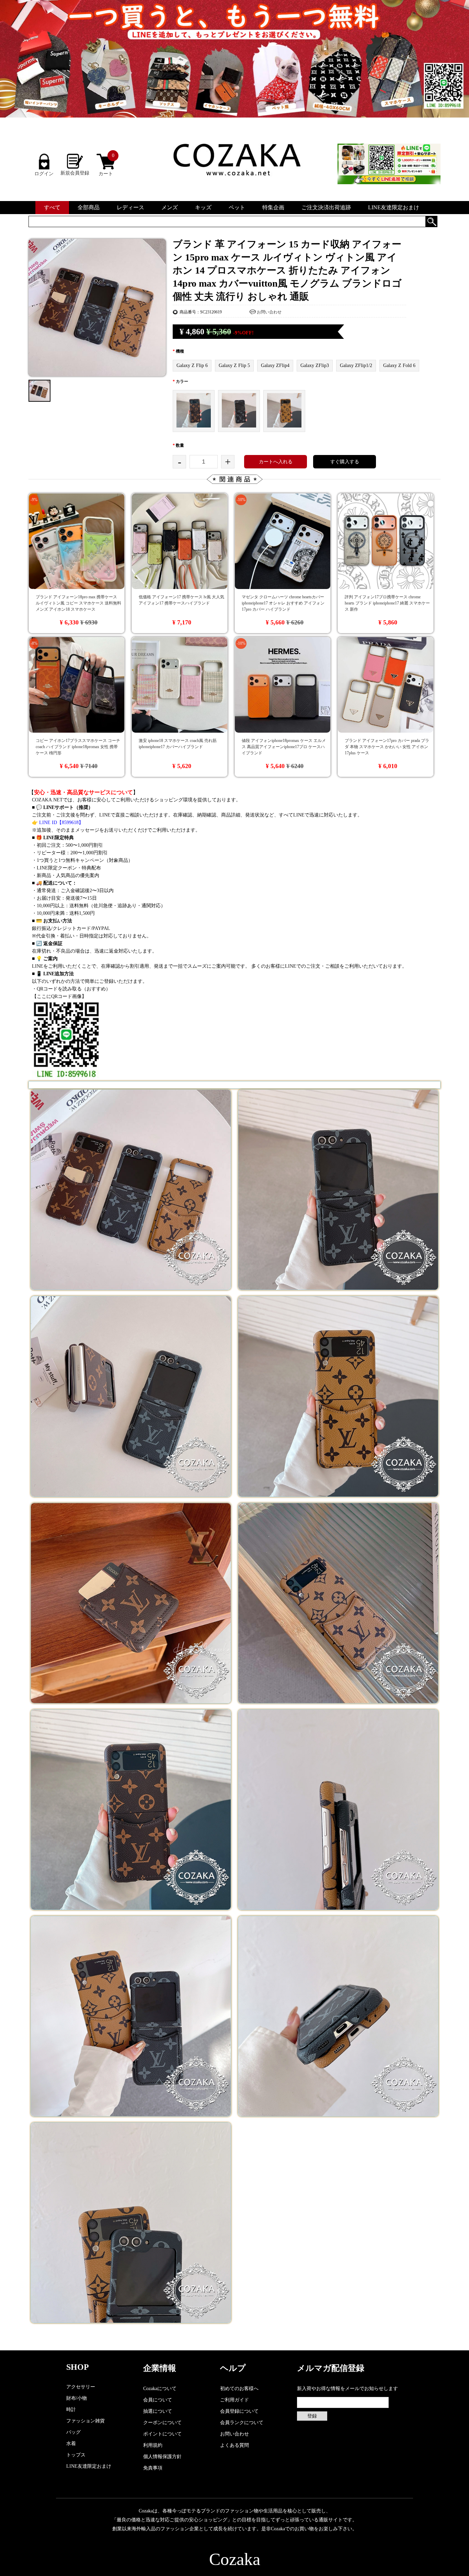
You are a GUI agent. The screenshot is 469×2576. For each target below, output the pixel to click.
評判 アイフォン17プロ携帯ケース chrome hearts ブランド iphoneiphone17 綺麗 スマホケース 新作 (387, 603)
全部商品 (89, 207)
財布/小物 (77, 2398)
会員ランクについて (242, 2423)
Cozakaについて (160, 2389)
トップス (76, 2455)
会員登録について (239, 2411)
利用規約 (153, 2445)
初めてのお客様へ (239, 2389)
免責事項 (153, 2468)
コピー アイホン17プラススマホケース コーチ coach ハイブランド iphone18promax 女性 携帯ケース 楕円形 (78, 747)
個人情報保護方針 (162, 2457)
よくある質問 (235, 2445)
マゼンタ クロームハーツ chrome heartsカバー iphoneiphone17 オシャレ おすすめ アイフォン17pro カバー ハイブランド (283, 603)
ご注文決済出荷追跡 (326, 207)
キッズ (203, 207)
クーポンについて (162, 2423)
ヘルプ (233, 2368)
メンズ (170, 207)
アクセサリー (81, 2387)
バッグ (73, 2432)
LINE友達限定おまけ (394, 207)
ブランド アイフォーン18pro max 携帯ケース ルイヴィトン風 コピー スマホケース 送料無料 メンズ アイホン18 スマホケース (78, 603)
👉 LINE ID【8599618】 (58, 823)
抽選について (158, 2411)
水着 (71, 2444)
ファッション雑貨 (85, 2421)
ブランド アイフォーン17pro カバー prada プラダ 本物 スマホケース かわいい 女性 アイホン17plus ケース (387, 747)
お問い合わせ (269, 312)
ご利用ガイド (235, 2400)
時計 (71, 2410)
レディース (130, 207)
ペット (237, 207)
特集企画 (273, 207)
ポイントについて (162, 2434)
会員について (158, 2400)
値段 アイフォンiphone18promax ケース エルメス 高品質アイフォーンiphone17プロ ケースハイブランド (284, 747)
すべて (52, 207)
